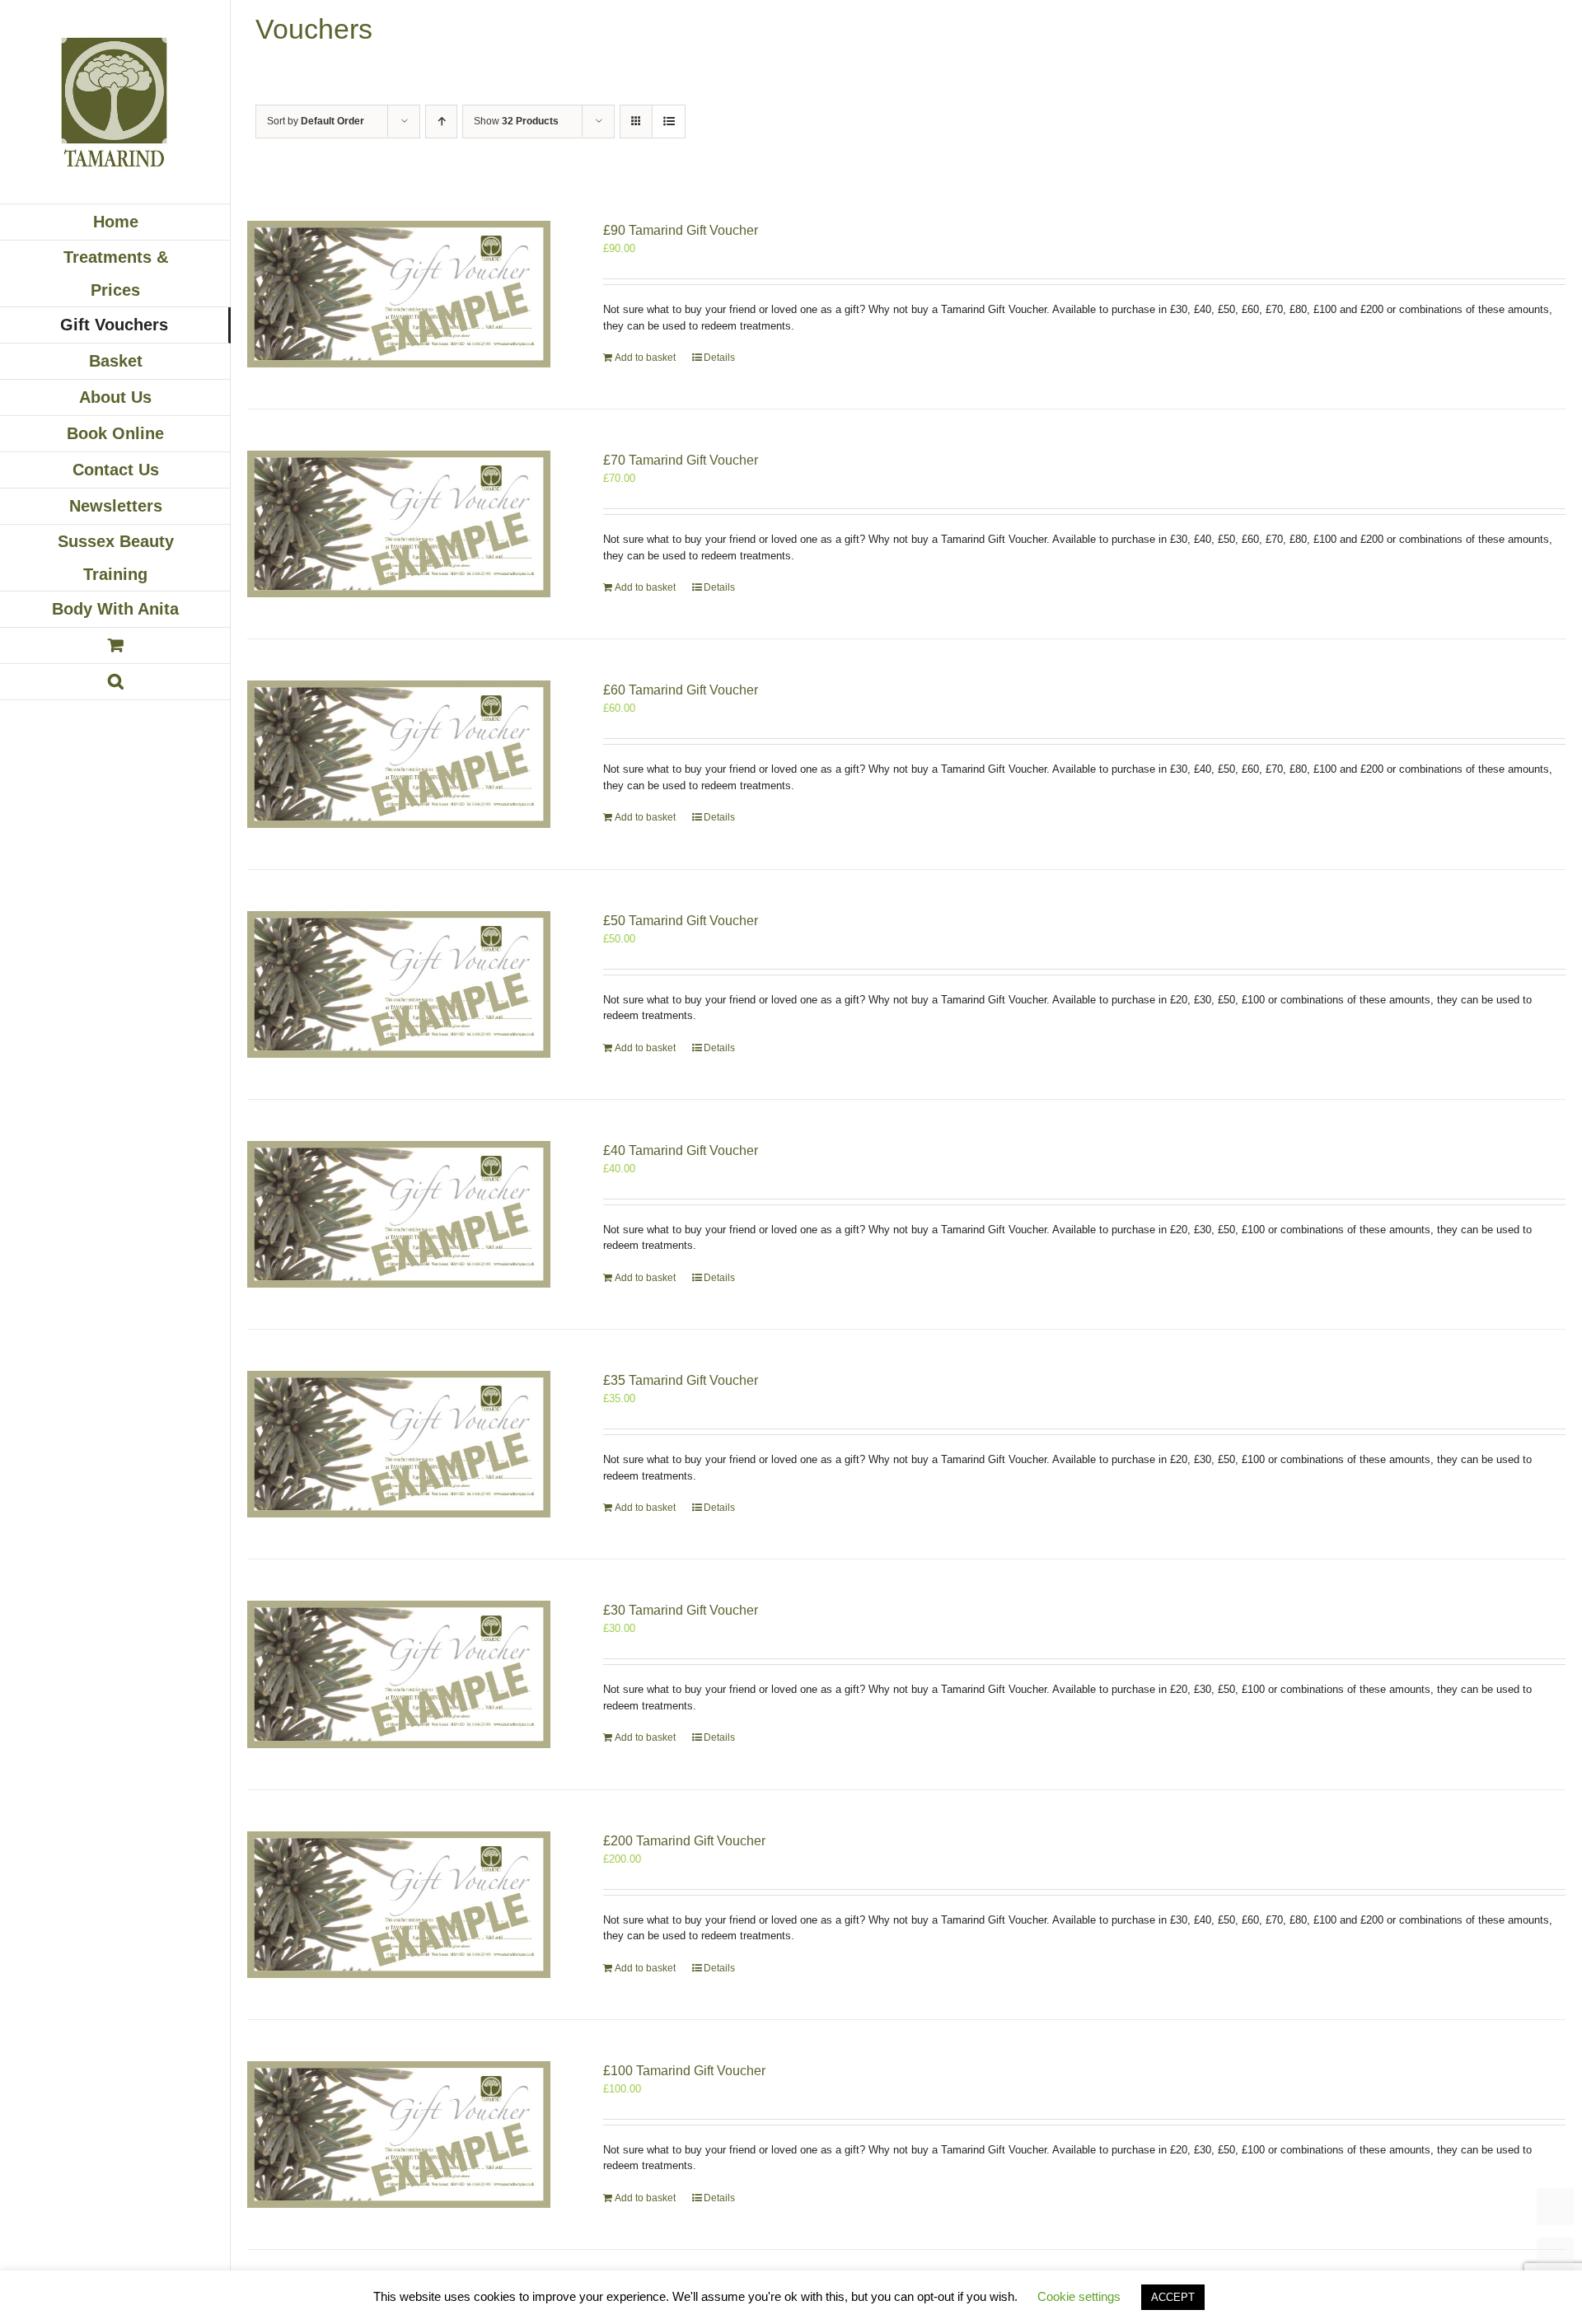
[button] (115, 682)
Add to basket (645, 358)
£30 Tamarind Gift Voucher (681, 1610)
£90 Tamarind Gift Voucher (681, 230)
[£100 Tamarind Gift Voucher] (399, 2135)
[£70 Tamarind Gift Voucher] (399, 524)
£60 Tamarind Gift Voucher (681, 690)
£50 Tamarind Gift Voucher (681, 921)
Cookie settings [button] (1079, 2296)
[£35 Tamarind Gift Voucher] (399, 1444)
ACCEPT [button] (1173, 2297)
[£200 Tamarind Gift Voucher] (399, 1905)
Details (719, 358)
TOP (1555, 2207)
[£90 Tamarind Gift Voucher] (399, 294)
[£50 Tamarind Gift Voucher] (399, 984)
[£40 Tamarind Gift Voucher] (399, 1214)
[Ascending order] (441, 122)
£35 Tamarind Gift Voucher (681, 1380)
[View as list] (669, 122)
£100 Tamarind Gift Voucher (684, 2071)
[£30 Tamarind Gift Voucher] (399, 1674)
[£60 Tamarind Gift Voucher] (399, 754)
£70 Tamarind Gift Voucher (681, 460)
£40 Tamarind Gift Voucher (681, 1150)
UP (1555, 2256)
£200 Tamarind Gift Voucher (684, 1841)
